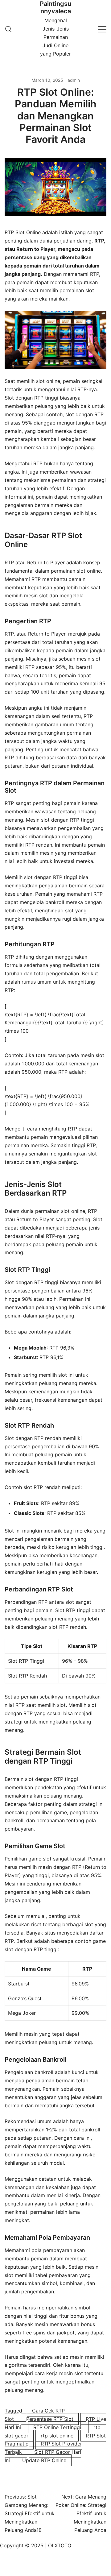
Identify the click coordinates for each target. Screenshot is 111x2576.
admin (74, 80)
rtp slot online (57, 2436)
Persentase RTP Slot (50, 2419)
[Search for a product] (8, 29)
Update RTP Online (44, 2460)
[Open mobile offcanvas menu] (102, 29)
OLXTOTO (60, 2545)
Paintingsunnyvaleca (55, 7)
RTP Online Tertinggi (57, 2427)
